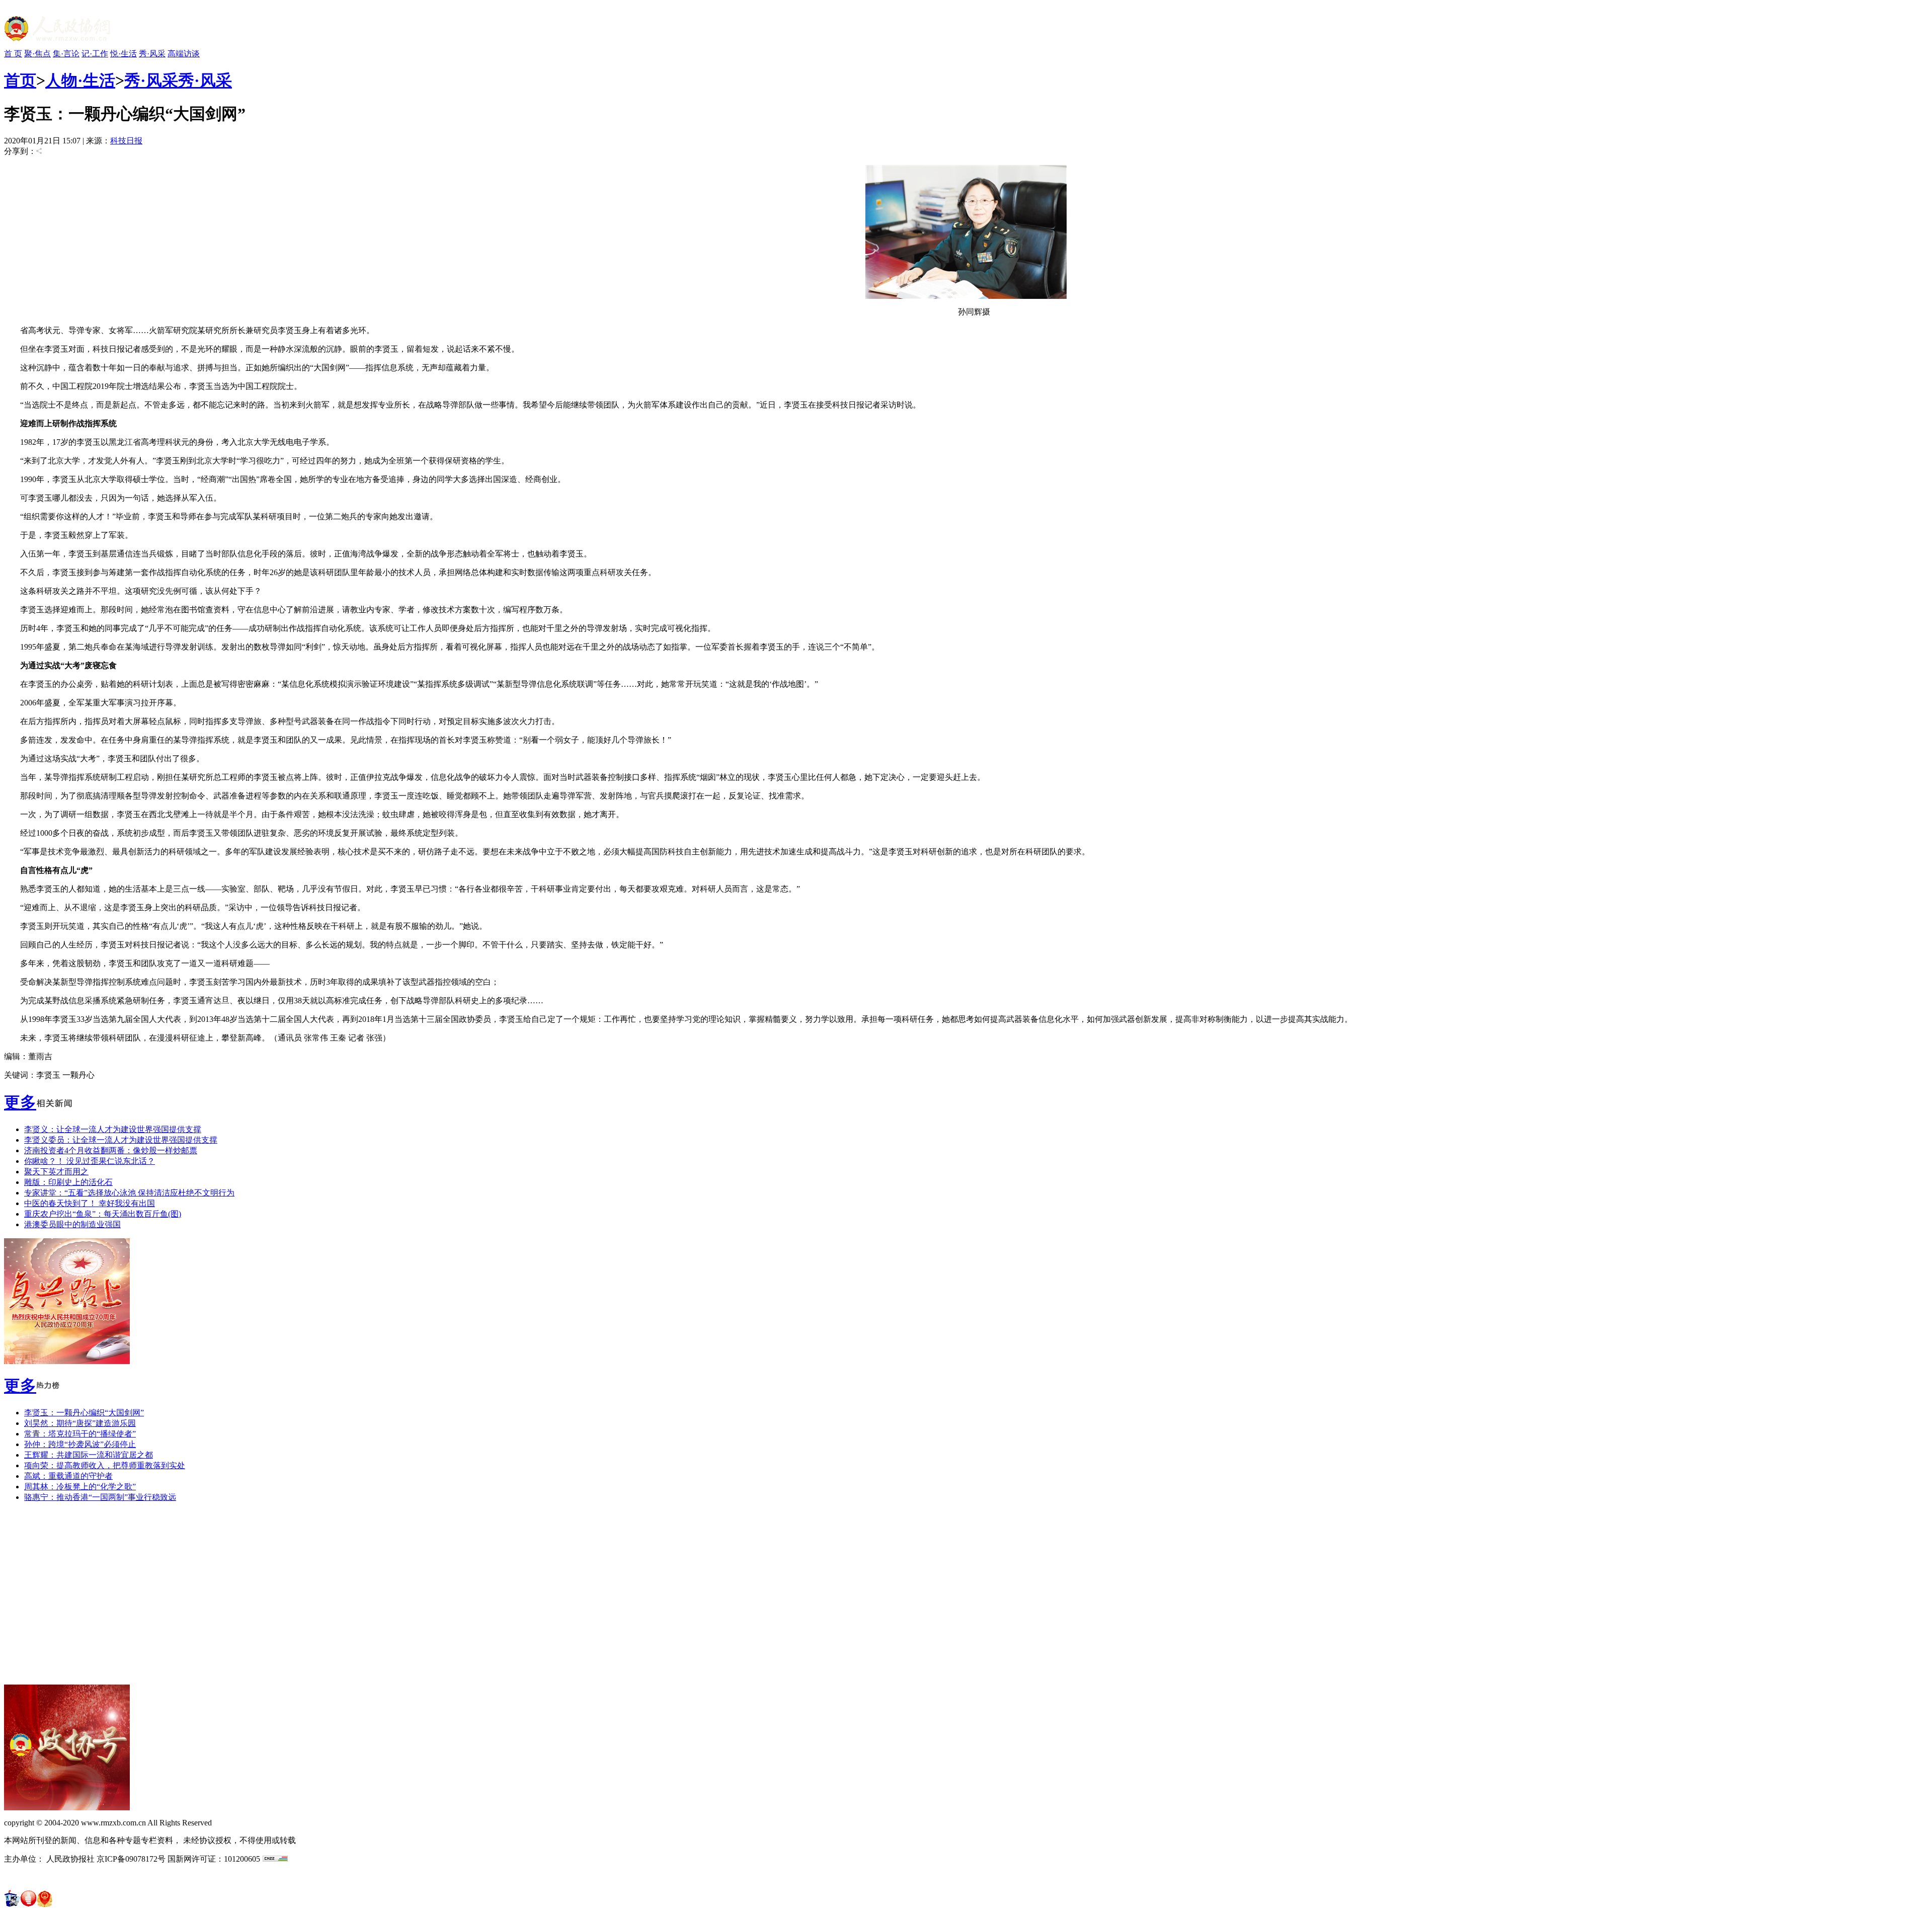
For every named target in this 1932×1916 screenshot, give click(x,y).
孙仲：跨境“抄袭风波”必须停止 (80, 1444)
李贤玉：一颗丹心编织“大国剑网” (84, 1413)
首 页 (13, 54)
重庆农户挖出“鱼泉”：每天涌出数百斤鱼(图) (103, 1214)
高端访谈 (184, 54)
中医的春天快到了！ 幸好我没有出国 (90, 1203)
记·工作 (95, 54)
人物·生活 (80, 81)
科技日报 (126, 141)
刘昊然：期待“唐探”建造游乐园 (80, 1423)
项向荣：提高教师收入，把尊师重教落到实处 (105, 1465)
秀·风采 (152, 54)
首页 (20, 81)
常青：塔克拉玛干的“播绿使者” (80, 1434)
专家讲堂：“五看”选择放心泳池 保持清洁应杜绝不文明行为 (129, 1193)
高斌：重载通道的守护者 (68, 1476)
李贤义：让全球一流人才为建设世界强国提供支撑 (113, 1129)
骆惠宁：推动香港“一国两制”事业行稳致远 (100, 1497)
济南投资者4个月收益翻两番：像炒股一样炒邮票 (111, 1150)
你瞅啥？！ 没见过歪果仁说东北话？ (90, 1161)
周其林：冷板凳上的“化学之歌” (80, 1487)
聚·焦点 (37, 54)
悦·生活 (124, 54)
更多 (20, 1102)
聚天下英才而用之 (56, 1172)
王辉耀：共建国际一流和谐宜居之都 (89, 1455)
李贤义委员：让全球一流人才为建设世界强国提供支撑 (121, 1140)
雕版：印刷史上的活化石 (68, 1182)
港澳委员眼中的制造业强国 (72, 1224)
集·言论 (66, 54)
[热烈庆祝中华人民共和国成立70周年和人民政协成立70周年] (67, 1361)
